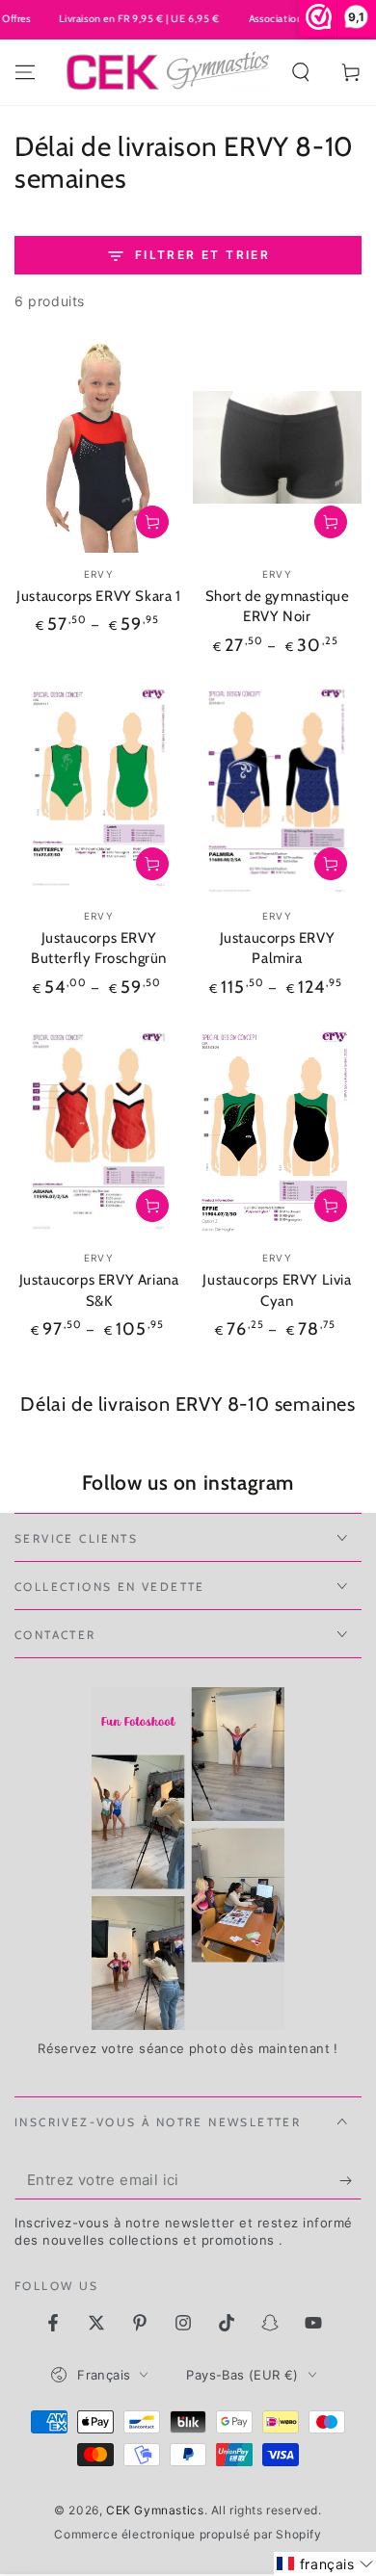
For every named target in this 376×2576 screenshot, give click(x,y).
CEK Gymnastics (155, 2510)
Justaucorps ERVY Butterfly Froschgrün (99, 949)
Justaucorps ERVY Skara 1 (98, 596)
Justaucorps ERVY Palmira (278, 949)
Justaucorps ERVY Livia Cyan (277, 1290)
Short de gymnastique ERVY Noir (278, 607)
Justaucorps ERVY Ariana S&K (99, 1290)
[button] (301, 72)
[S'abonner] (350, 2180)
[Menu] (25, 72)
